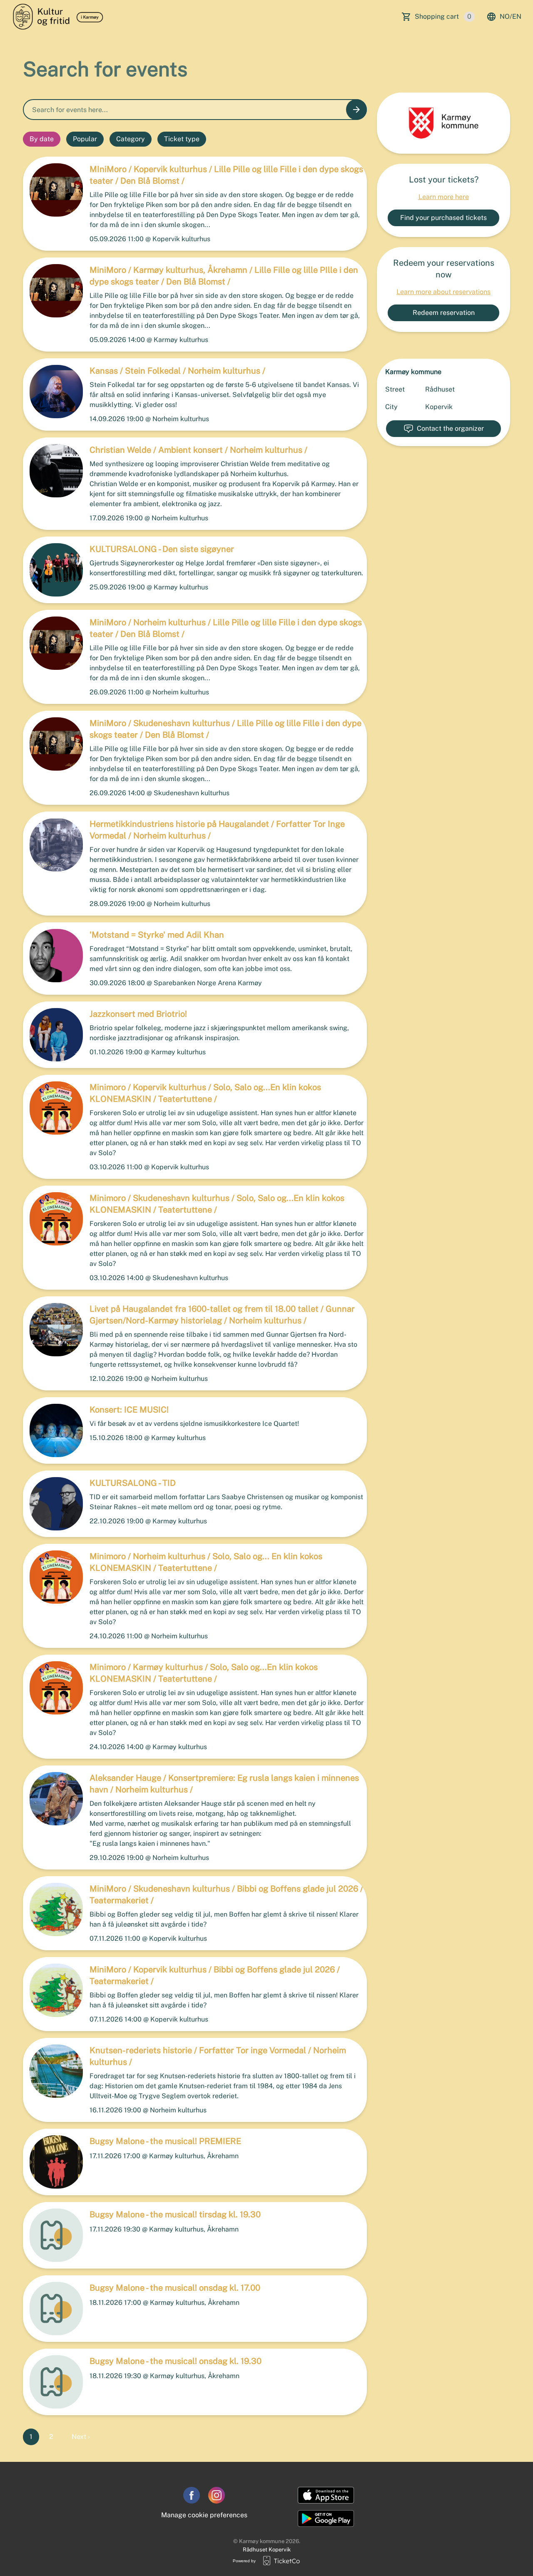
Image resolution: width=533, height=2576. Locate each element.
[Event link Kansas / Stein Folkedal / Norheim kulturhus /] (53, 392)
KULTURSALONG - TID (133, 1483)
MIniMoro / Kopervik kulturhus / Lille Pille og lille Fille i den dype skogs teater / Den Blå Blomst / (226, 175)
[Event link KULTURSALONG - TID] (53, 1504)
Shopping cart (443, 16)
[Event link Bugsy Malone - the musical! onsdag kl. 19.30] (53, 2382)
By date (42, 139)
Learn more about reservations (443, 292)
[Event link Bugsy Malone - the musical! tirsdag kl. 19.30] (53, 2235)
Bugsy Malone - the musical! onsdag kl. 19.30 (176, 2361)
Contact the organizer (450, 428)
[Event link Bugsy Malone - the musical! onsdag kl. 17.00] (53, 2309)
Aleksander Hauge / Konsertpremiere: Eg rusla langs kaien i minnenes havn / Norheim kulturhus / (224, 1784)
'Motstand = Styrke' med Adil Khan (157, 935)
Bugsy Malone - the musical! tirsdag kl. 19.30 (175, 2214)
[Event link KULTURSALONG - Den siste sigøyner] (53, 570)
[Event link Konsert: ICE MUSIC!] (53, 1430)
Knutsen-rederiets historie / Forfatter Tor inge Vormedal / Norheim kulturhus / (218, 2056)
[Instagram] (217, 2495)
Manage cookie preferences (204, 2515)
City (391, 407)
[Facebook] (192, 2495)
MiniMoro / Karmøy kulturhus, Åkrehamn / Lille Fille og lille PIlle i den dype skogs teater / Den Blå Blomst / (224, 276)
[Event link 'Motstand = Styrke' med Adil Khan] (53, 956)
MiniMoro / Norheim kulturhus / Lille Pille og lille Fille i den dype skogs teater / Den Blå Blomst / (226, 628)
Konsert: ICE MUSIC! (129, 1410)
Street (395, 389)
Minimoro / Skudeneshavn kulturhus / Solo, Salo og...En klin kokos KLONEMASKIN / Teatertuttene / (217, 1204)
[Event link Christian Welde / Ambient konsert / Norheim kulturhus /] (53, 471)
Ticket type (182, 139)
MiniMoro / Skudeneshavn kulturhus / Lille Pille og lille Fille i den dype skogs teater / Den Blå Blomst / (225, 729)
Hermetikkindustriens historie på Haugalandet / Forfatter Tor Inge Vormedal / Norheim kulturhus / (217, 830)
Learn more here (444, 197)
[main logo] (59, 17)
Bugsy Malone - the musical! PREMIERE (165, 2141)
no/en (511, 16)
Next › (81, 2437)
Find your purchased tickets (443, 218)
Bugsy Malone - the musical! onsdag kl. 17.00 (175, 2288)
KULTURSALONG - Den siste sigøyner (162, 549)
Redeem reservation (444, 313)
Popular (85, 139)
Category (131, 139)
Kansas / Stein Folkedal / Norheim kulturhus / (177, 371)
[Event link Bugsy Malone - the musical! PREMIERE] (53, 2162)
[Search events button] (356, 110)
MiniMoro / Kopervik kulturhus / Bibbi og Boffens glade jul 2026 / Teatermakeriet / (215, 1975)
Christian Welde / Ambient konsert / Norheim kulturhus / (198, 450)
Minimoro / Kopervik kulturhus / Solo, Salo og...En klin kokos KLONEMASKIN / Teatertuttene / (205, 1093)
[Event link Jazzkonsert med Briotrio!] (53, 1035)
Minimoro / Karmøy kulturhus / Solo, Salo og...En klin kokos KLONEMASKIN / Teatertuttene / (204, 1673)
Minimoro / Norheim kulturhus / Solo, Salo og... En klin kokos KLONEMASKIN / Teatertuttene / (206, 1562)
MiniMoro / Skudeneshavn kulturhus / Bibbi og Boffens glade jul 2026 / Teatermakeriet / (226, 1895)
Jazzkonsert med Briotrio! (138, 1014)
